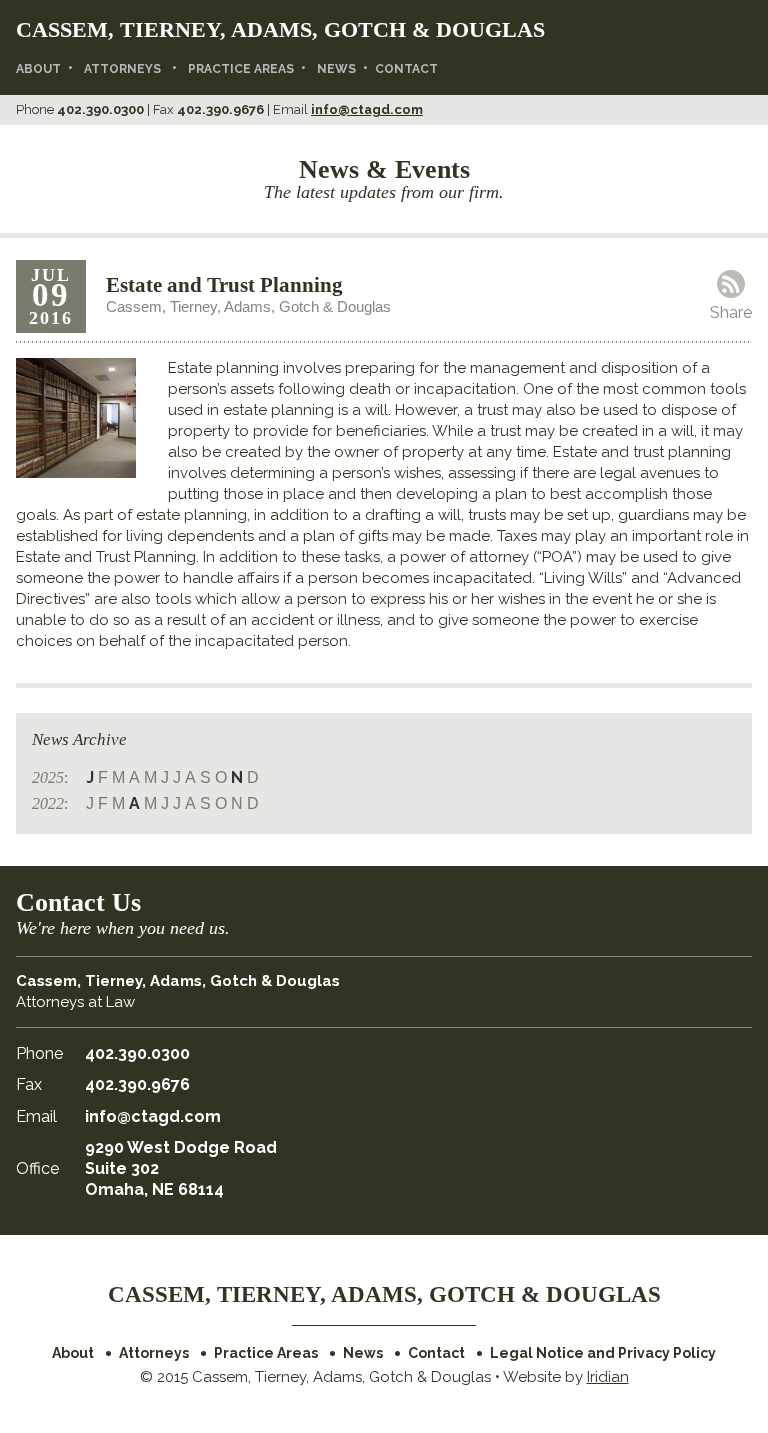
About (38, 69)
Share (731, 312)
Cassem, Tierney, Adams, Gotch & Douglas (280, 29)
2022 (48, 803)
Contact (406, 69)
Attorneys (122, 69)
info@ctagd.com (367, 109)
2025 (48, 777)
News (336, 69)
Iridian (608, 1377)
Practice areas (241, 69)
